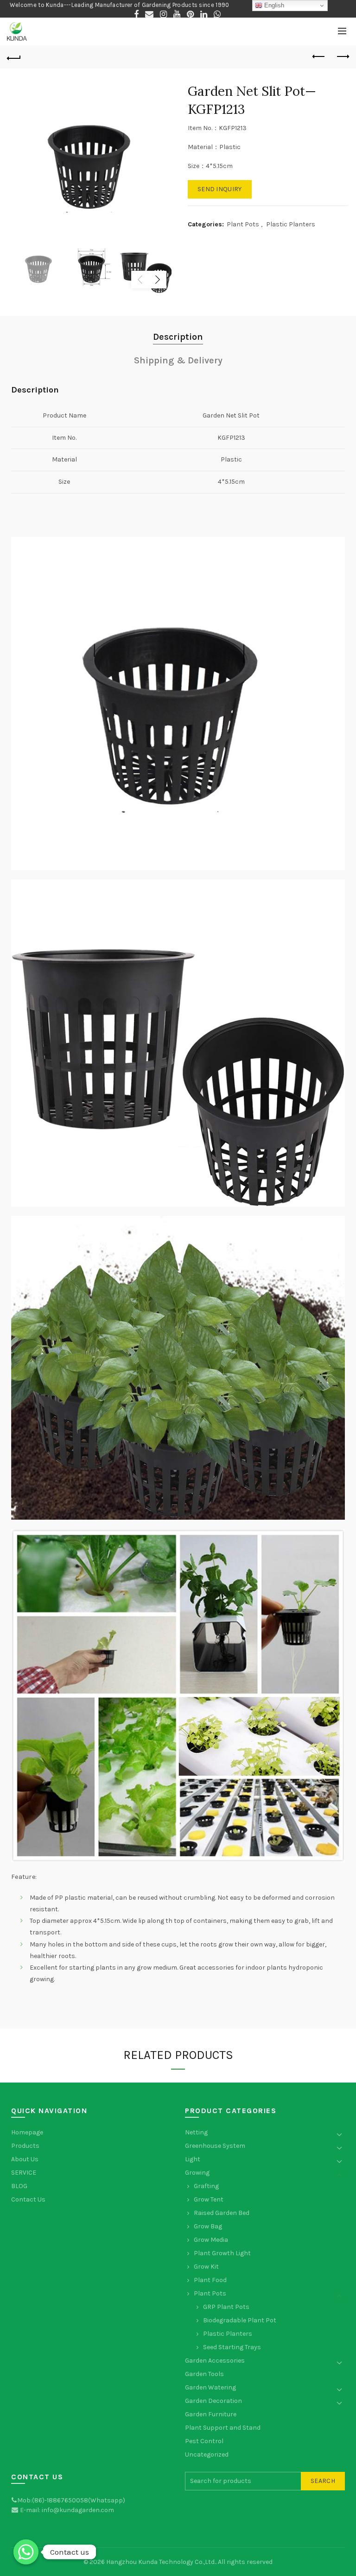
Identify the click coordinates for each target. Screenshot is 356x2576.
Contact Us (28, 2199)
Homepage (27, 2132)
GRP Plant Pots (226, 2307)
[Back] (14, 57)
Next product (342, 57)
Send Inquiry (220, 189)
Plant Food (210, 2280)
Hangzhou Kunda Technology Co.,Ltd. (161, 2562)
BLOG (19, 2186)
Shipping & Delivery (178, 360)
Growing (197, 2173)
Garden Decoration (213, 2401)
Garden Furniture (211, 2414)
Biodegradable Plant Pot (240, 2320)
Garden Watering (210, 2387)
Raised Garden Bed (222, 2213)
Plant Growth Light (222, 2253)
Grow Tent (209, 2199)
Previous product (319, 57)
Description (178, 337)
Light (193, 2159)
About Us (25, 2159)
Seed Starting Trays (232, 2347)
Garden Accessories (215, 2361)
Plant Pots (243, 224)
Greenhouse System (215, 2146)
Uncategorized (207, 2454)
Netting (196, 2132)
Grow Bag (208, 2226)
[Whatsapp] (26, 2552)
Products (25, 2146)
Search (323, 2481)
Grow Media (211, 2240)
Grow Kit (206, 2267)
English (273, 5)
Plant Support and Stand (223, 2428)
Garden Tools (204, 2374)
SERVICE (24, 2173)
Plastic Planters (291, 224)
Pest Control (204, 2441)
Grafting (206, 2186)
